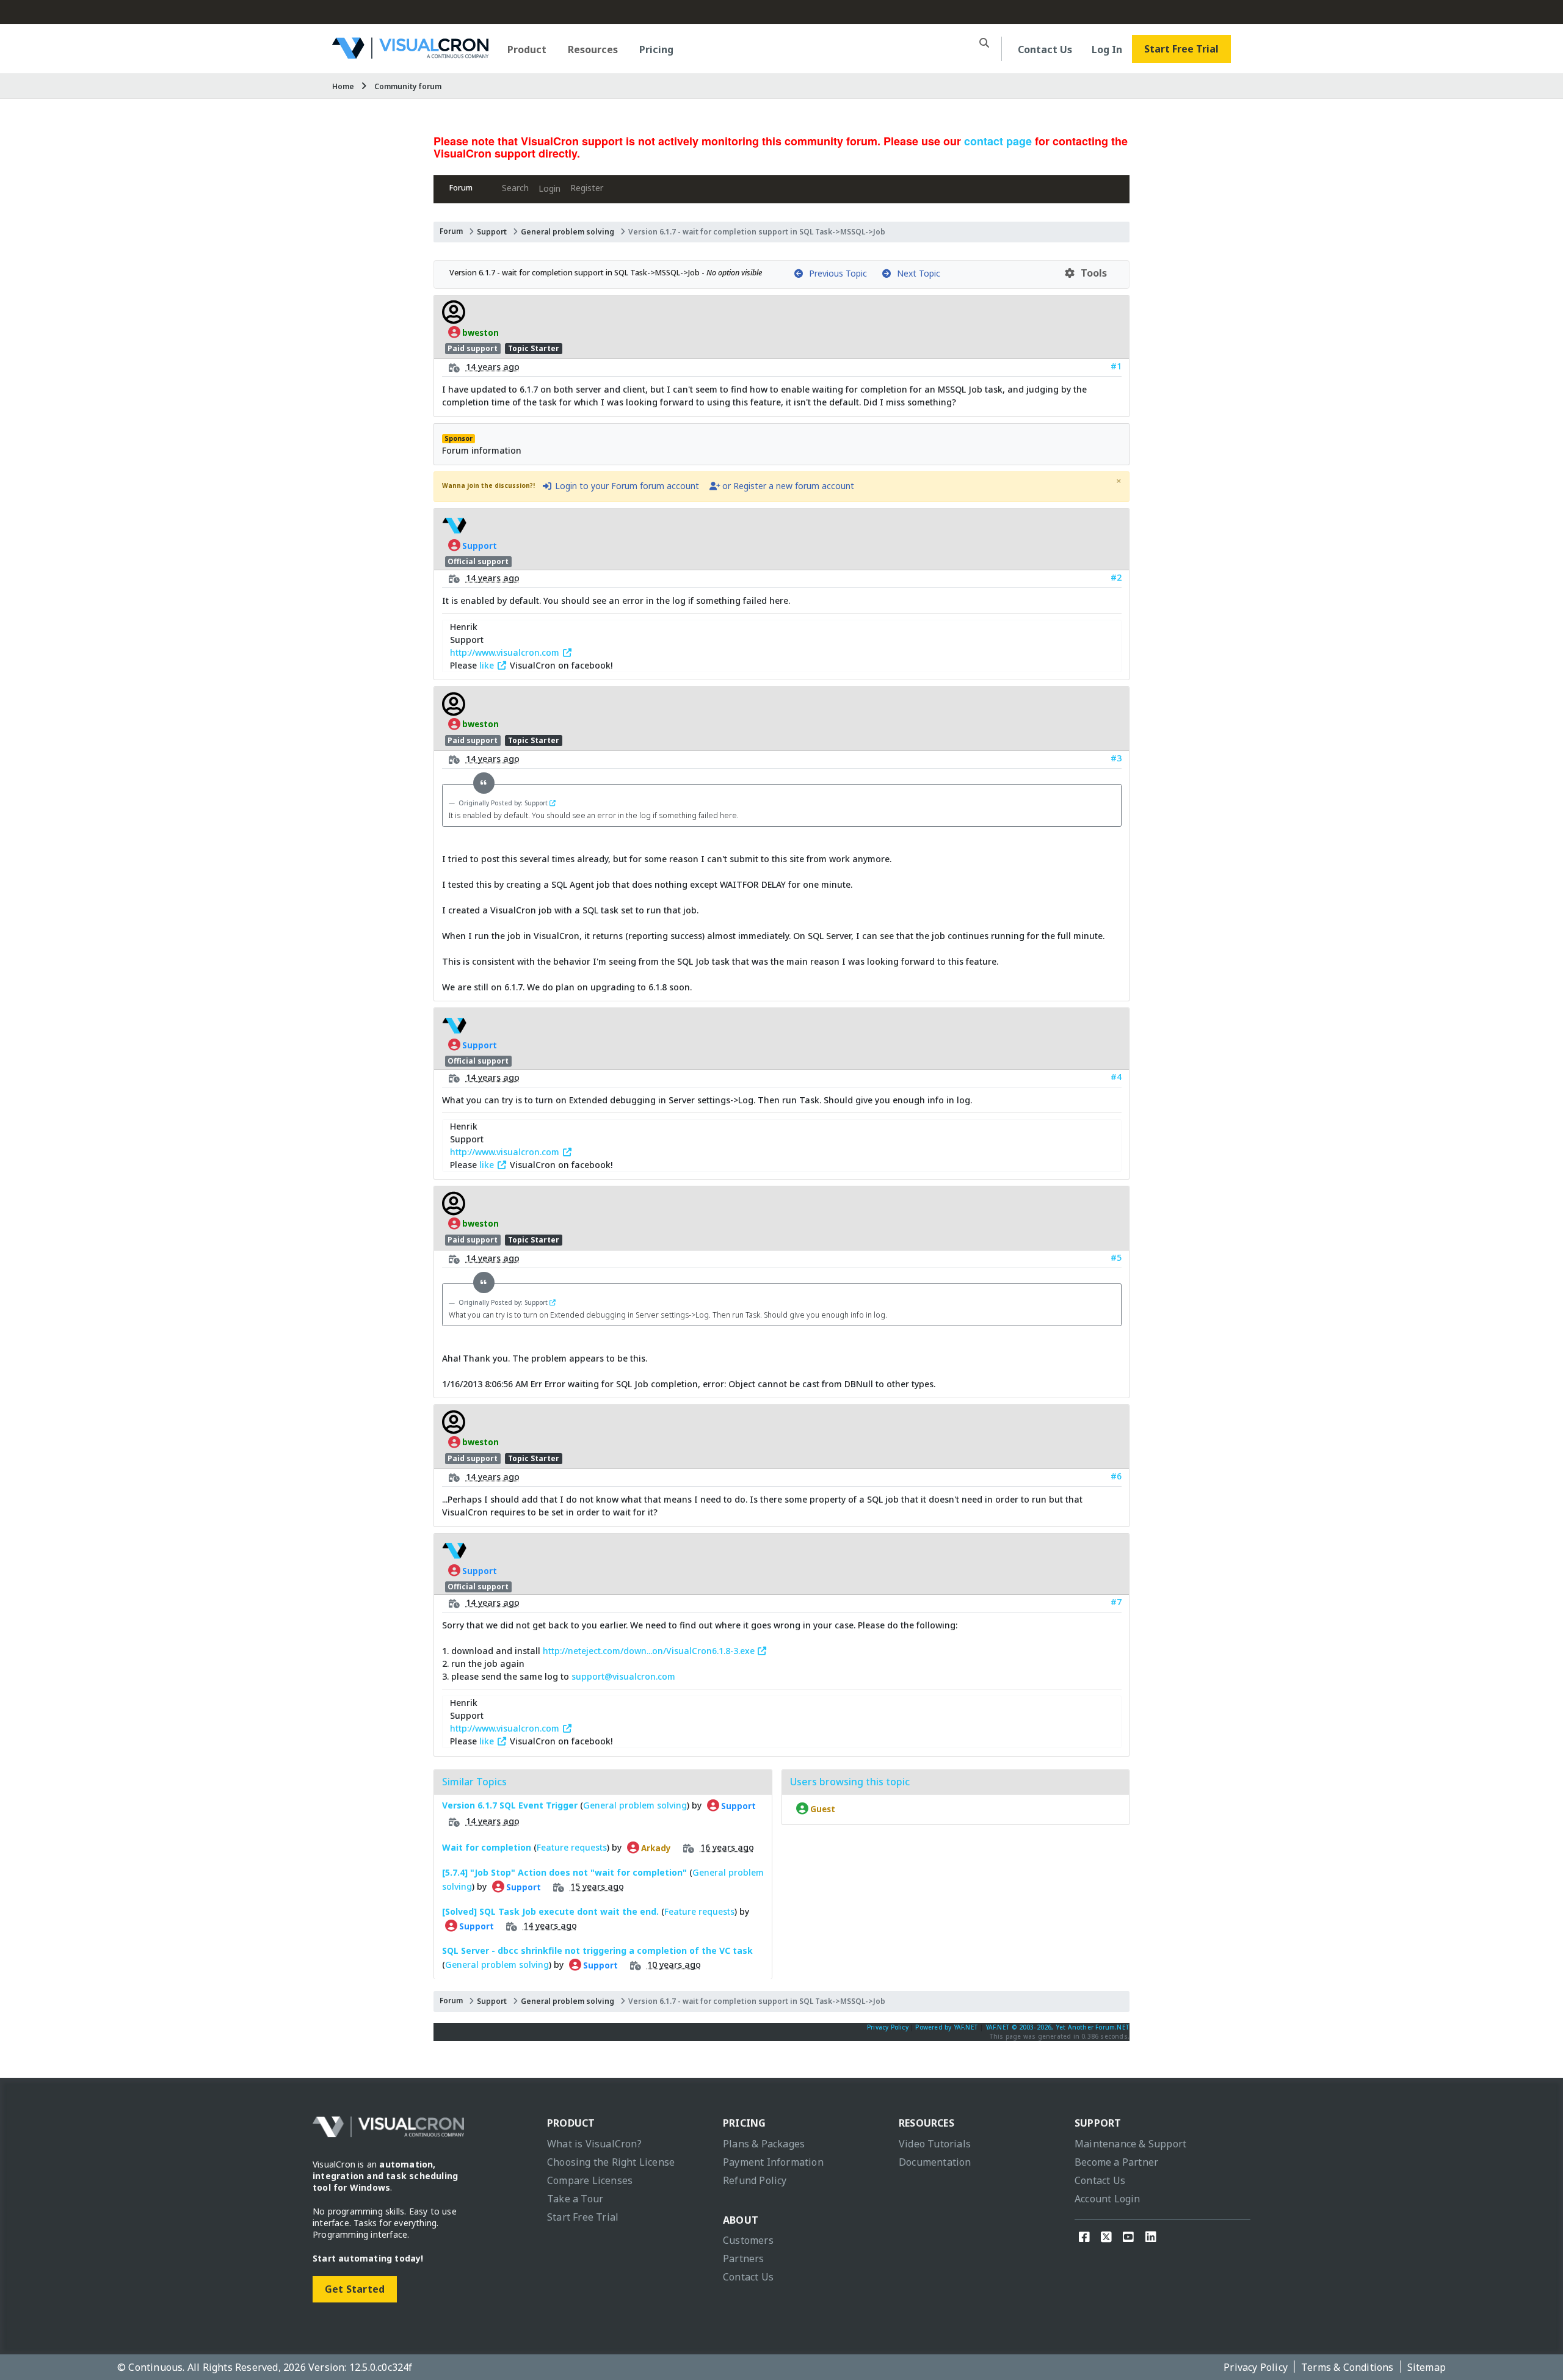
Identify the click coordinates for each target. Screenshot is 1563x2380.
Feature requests (572, 1847)
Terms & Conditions (1347, 2367)
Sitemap (1427, 2367)
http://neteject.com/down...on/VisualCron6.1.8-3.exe (650, 1651)
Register (587, 188)
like (488, 665)
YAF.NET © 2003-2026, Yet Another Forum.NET (1057, 2027)
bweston (480, 332)
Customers (748, 2240)
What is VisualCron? (594, 2144)
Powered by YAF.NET (947, 2027)
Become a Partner (1116, 2162)
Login (549, 188)
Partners (744, 2258)
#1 (1116, 366)
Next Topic (916, 273)
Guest (822, 1809)
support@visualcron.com (623, 1676)
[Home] (410, 54)
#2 (1116, 577)
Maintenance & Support (1130, 2144)
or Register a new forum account (787, 486)
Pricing (656, 49)
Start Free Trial (1181, 49)
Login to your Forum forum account (626, 486)
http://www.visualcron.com (506, 652)
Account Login (1108, 2199)
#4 (1116, 1077)
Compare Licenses (590, 2180)
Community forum (408, 86)
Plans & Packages (764, 2144)
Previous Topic (836, 273)
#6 (1116, 1476)
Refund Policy (755, 2180)
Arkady (655, 1848)
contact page (998, 141)
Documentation (935, 2162)
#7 (1116, 1602)
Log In (1107, 49)
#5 (1116, 1257)
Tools (1091, 273)
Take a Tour (575, 2199)
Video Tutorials (935, 2144)
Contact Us (1045, 49)
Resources (593, 49)
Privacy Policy (888, 2027)
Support (492, 232)
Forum (461, 188)
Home (343, 86)
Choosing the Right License (611, 2162)
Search (515, 188)
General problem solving (568, 232)
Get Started (355, 2289)
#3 (1116, 758)
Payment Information (773, 2162)
